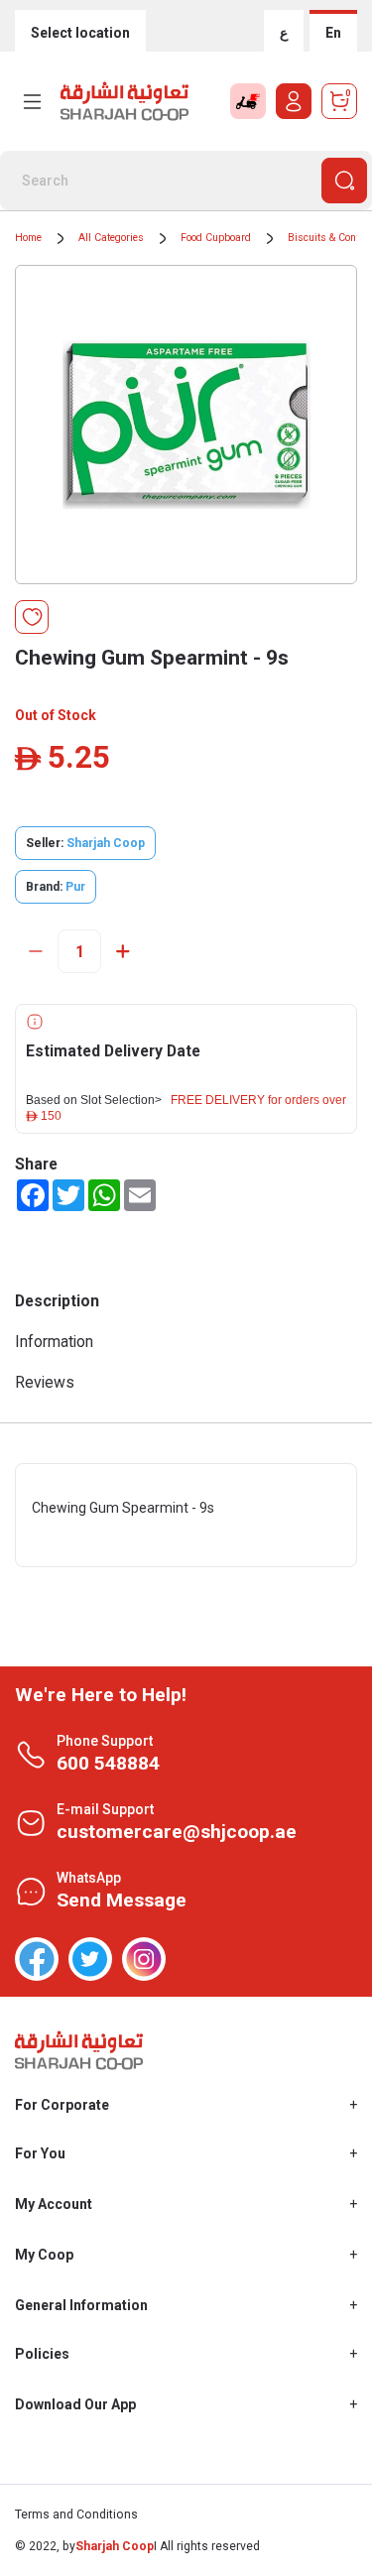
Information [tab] (54, 1342)
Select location (80, 33)
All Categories (111, 238)
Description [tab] (57, 1301)
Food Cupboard (216, 238)
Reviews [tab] (45, 1382)
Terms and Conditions (76, 2515)
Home (28, 238)
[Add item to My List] (32, 617)
